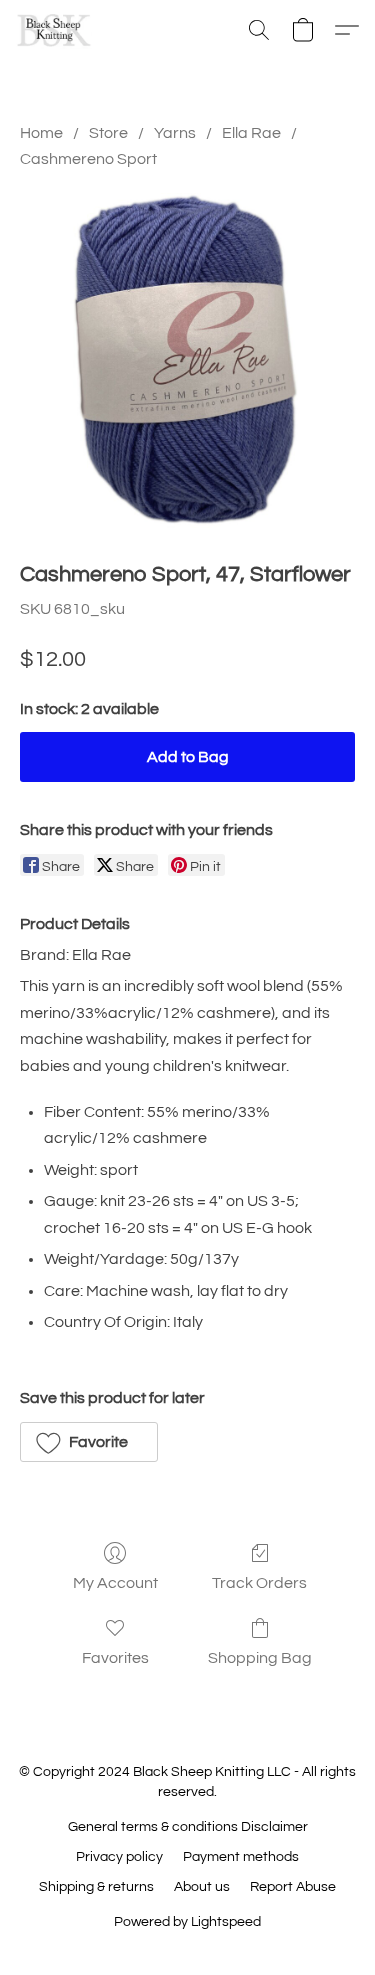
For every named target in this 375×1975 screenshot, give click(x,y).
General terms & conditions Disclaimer (188, 1827)
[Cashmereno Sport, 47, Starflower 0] (187, 360)
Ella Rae (251, 133)
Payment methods (241, 1857)
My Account (115, 1583)
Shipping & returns (96, 1887)
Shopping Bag (260, 1658)
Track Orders (259, 1583)
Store (108, 133)
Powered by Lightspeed (187, 1922)
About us (202, 1887)
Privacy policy (119, 1857)
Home (41, 133)
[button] (56, 30)
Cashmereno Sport (88, 159)
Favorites (115, 1658)
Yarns (175, 133)
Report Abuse (293, 1887)
